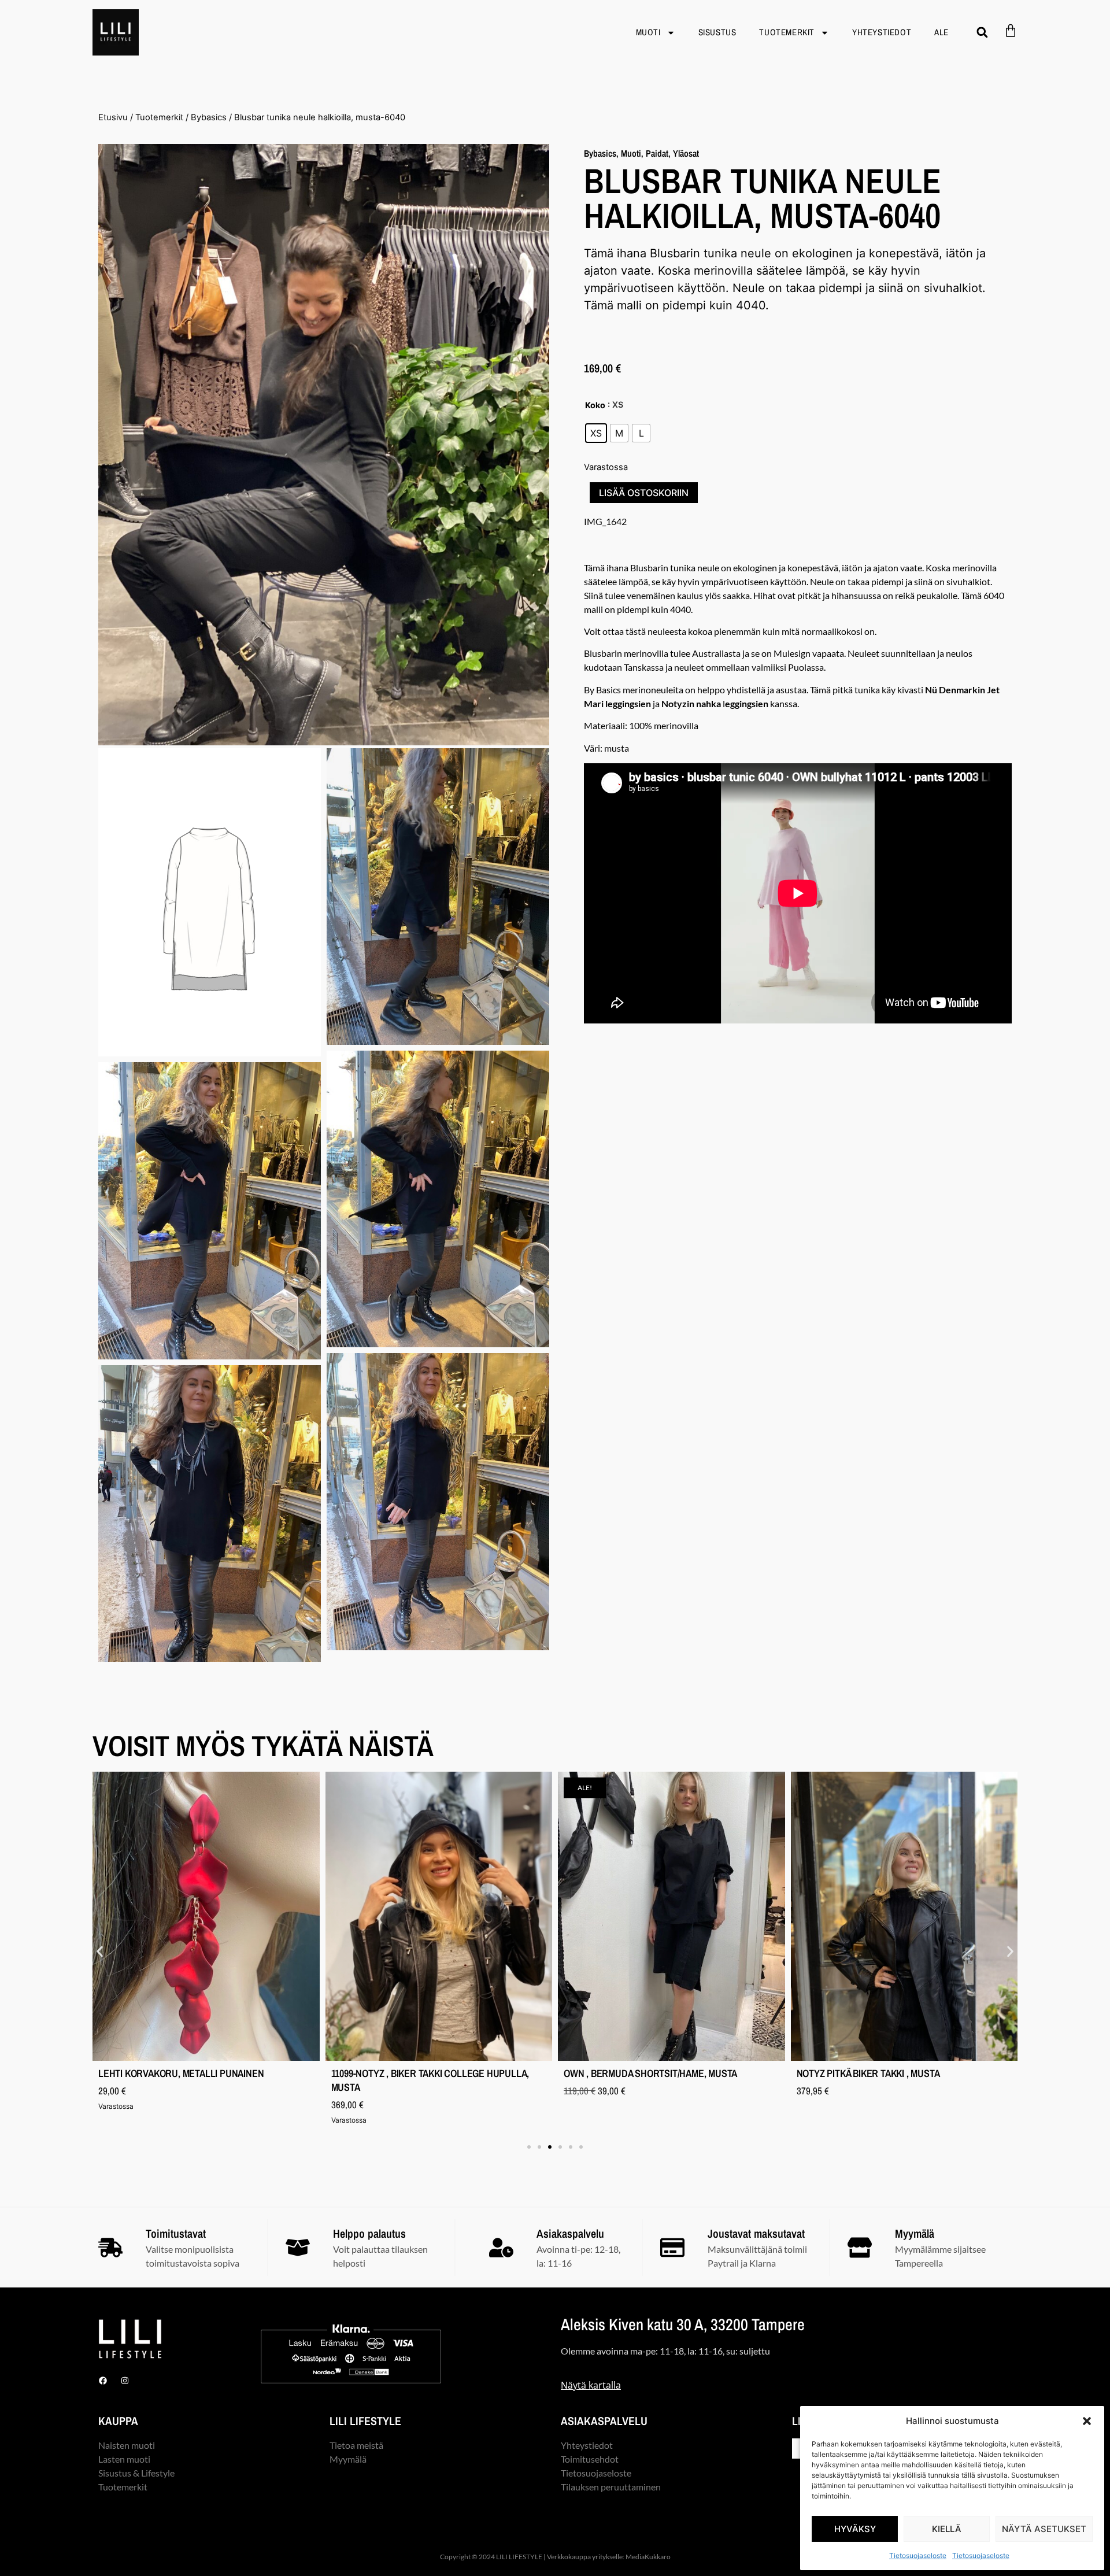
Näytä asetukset (1044, 2529)
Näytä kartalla (591, 2385)
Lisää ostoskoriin (644, 493)
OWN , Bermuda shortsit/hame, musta (650, 2073)
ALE (941, 32)
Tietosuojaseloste (918, 2555)
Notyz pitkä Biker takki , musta (868, 2073)
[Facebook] (103, 2381)
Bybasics (209, 117)
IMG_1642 (605, 521)
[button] (1087, 2421)
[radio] (596, 433)
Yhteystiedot (882, 32)
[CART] (1011, 31)
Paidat (657, 153)
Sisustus (717, 32)
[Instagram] (125, 2381)
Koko (595, 405)
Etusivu (113, 117)
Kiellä (947, 2529)
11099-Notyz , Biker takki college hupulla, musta (430, 2080)
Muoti (648, 32)
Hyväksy (855, 2529)
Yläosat (686, 153)
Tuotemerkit (787, 32)
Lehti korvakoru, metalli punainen (181, 2073)
